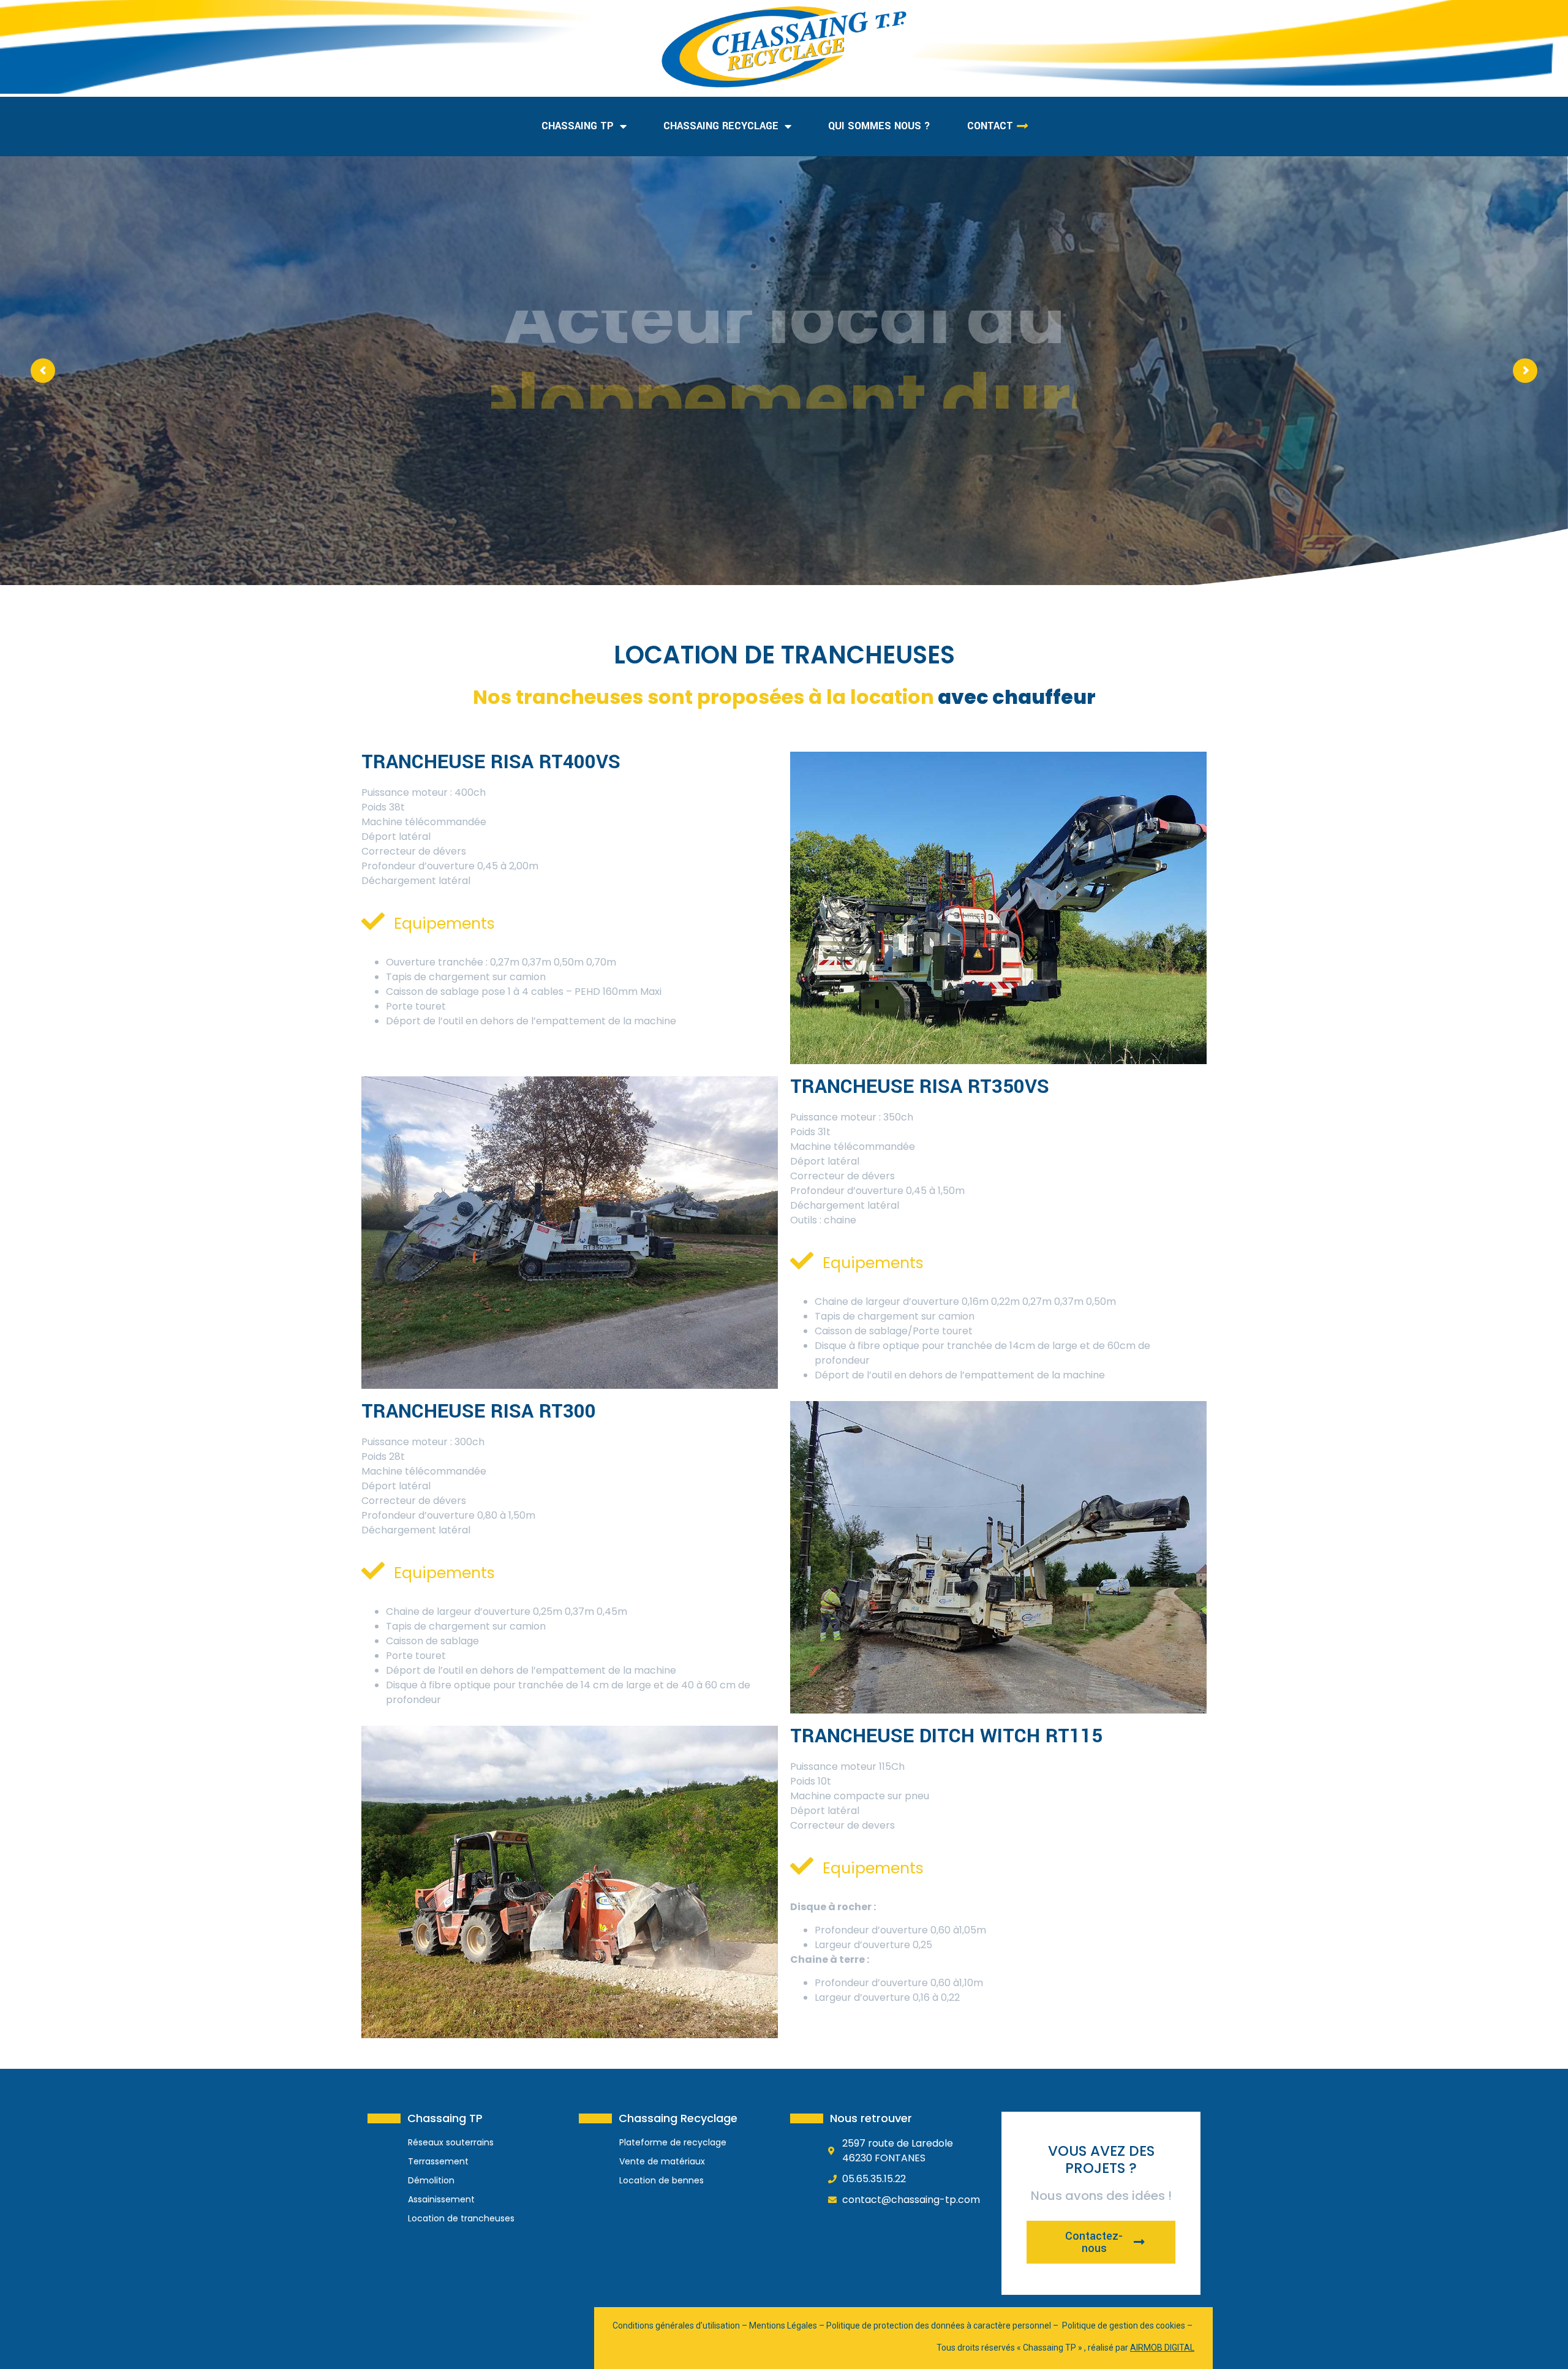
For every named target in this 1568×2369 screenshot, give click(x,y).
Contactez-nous (1094, 2242)
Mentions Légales (783, 2326)
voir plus (776, 458)
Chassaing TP (578, 126)
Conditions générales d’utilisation (676, 2326)
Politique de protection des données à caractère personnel (939, 2326)
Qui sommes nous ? (879, 126)
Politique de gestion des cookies (1124, 2326)
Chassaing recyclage (721, 126)
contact (990, 126)
